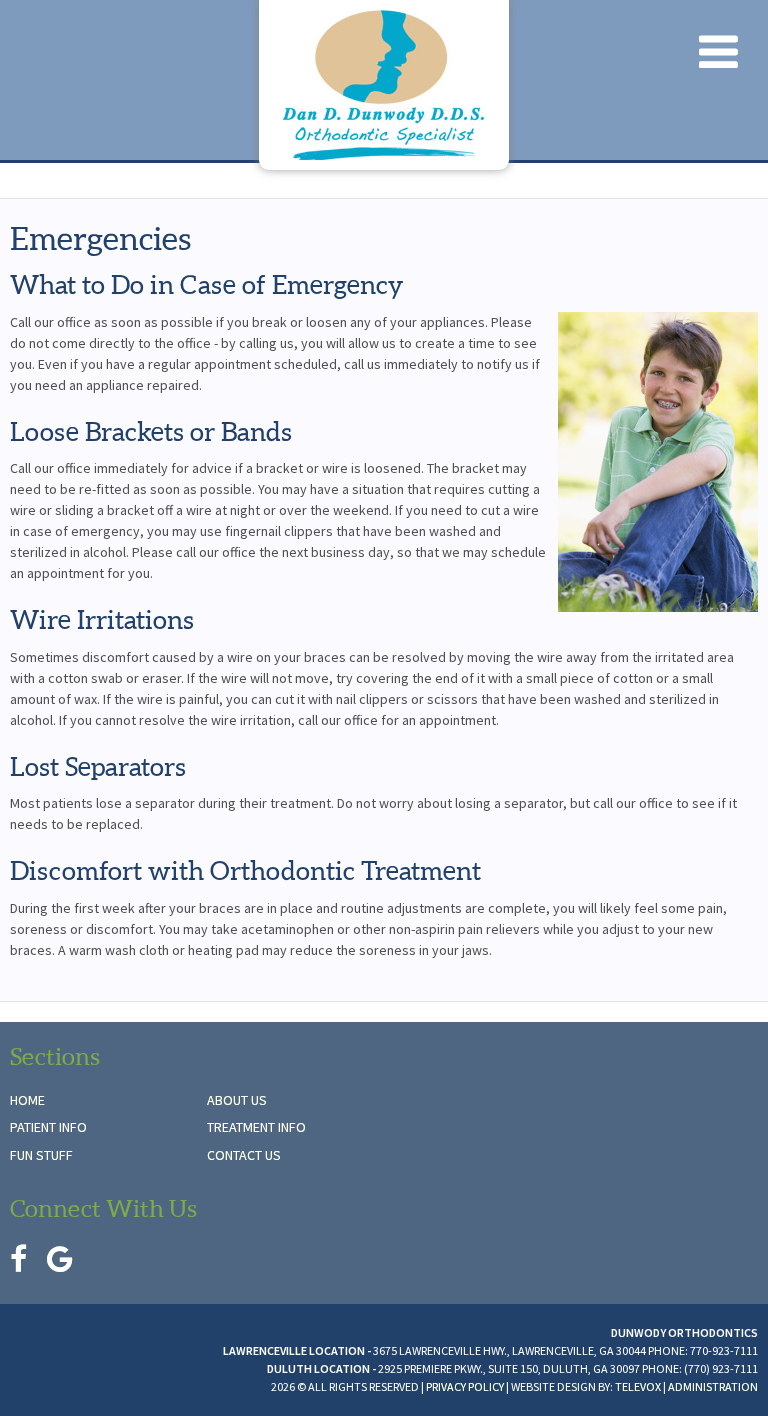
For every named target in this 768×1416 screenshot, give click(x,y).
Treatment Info (256, 1127)
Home (27, 1100)
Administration (713, 1386)
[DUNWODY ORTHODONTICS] (384, 85)
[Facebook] (18, 1259)
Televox (638, 1386)
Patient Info (48, 1127)
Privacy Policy (465, 1386)
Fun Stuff (41, 1155)
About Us (237, 1100)
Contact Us (244, 1155)
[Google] (60, 1259)
